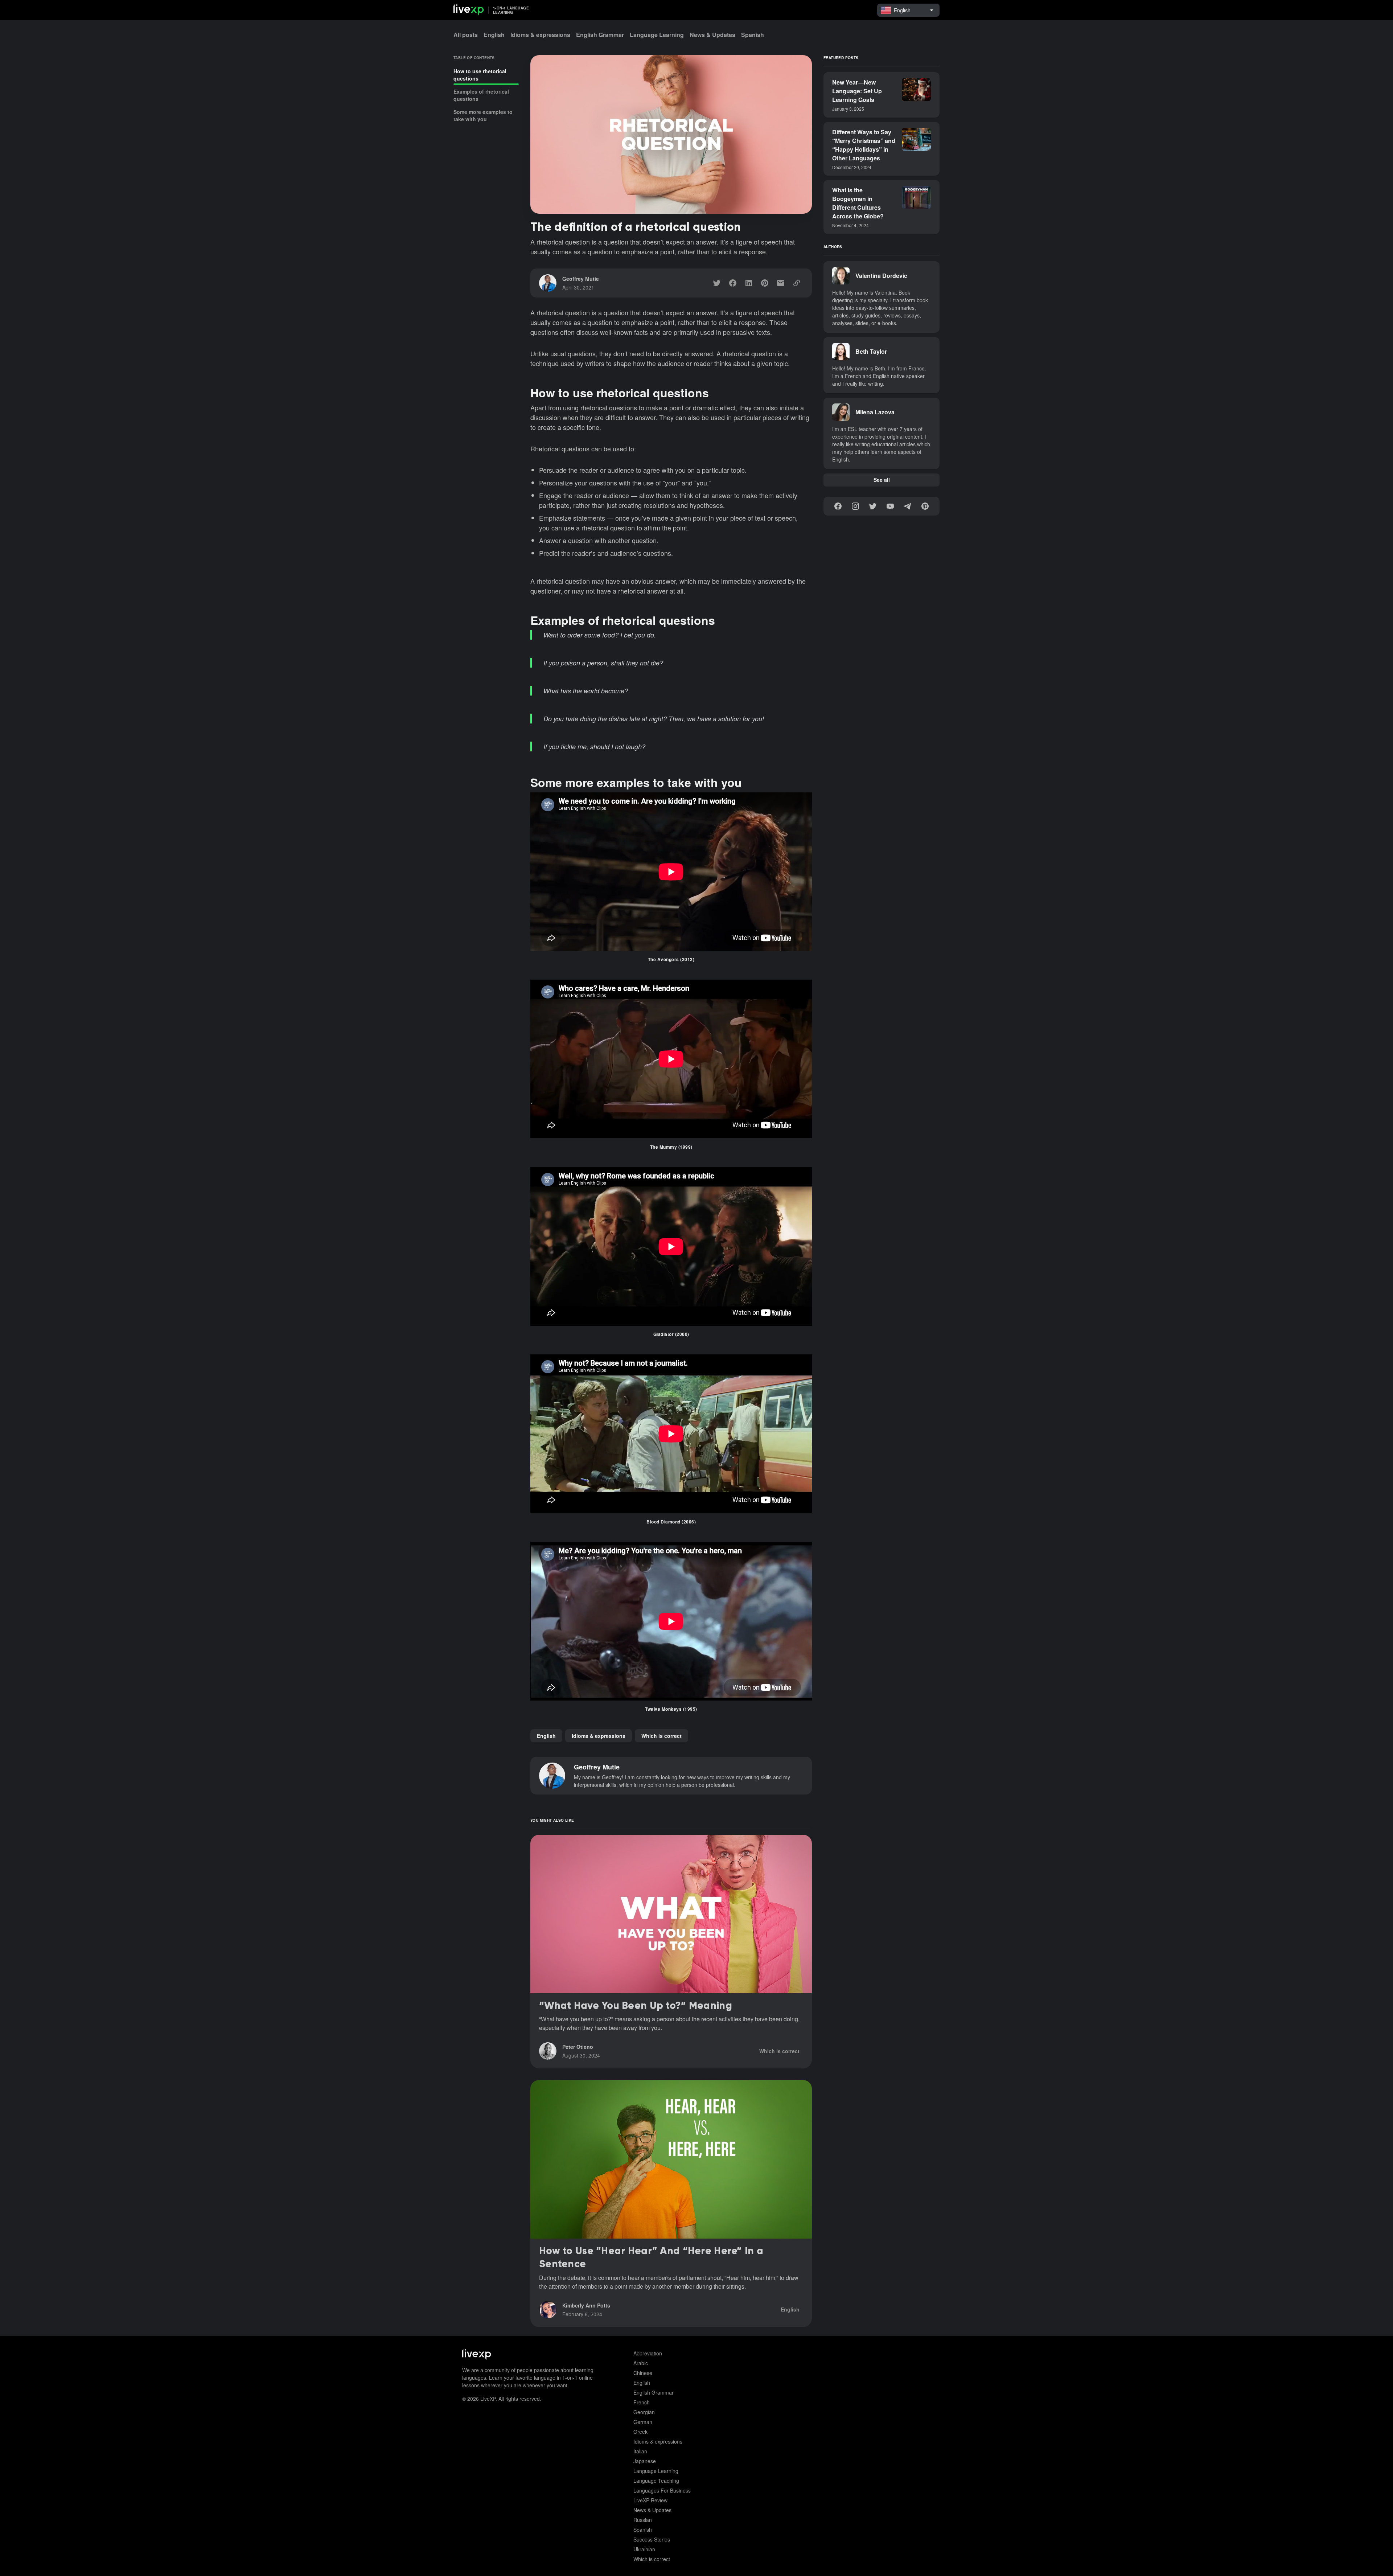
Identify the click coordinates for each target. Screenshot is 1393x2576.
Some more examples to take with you (483, 115)
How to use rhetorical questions (480, 75)
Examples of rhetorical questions (481, 95)
